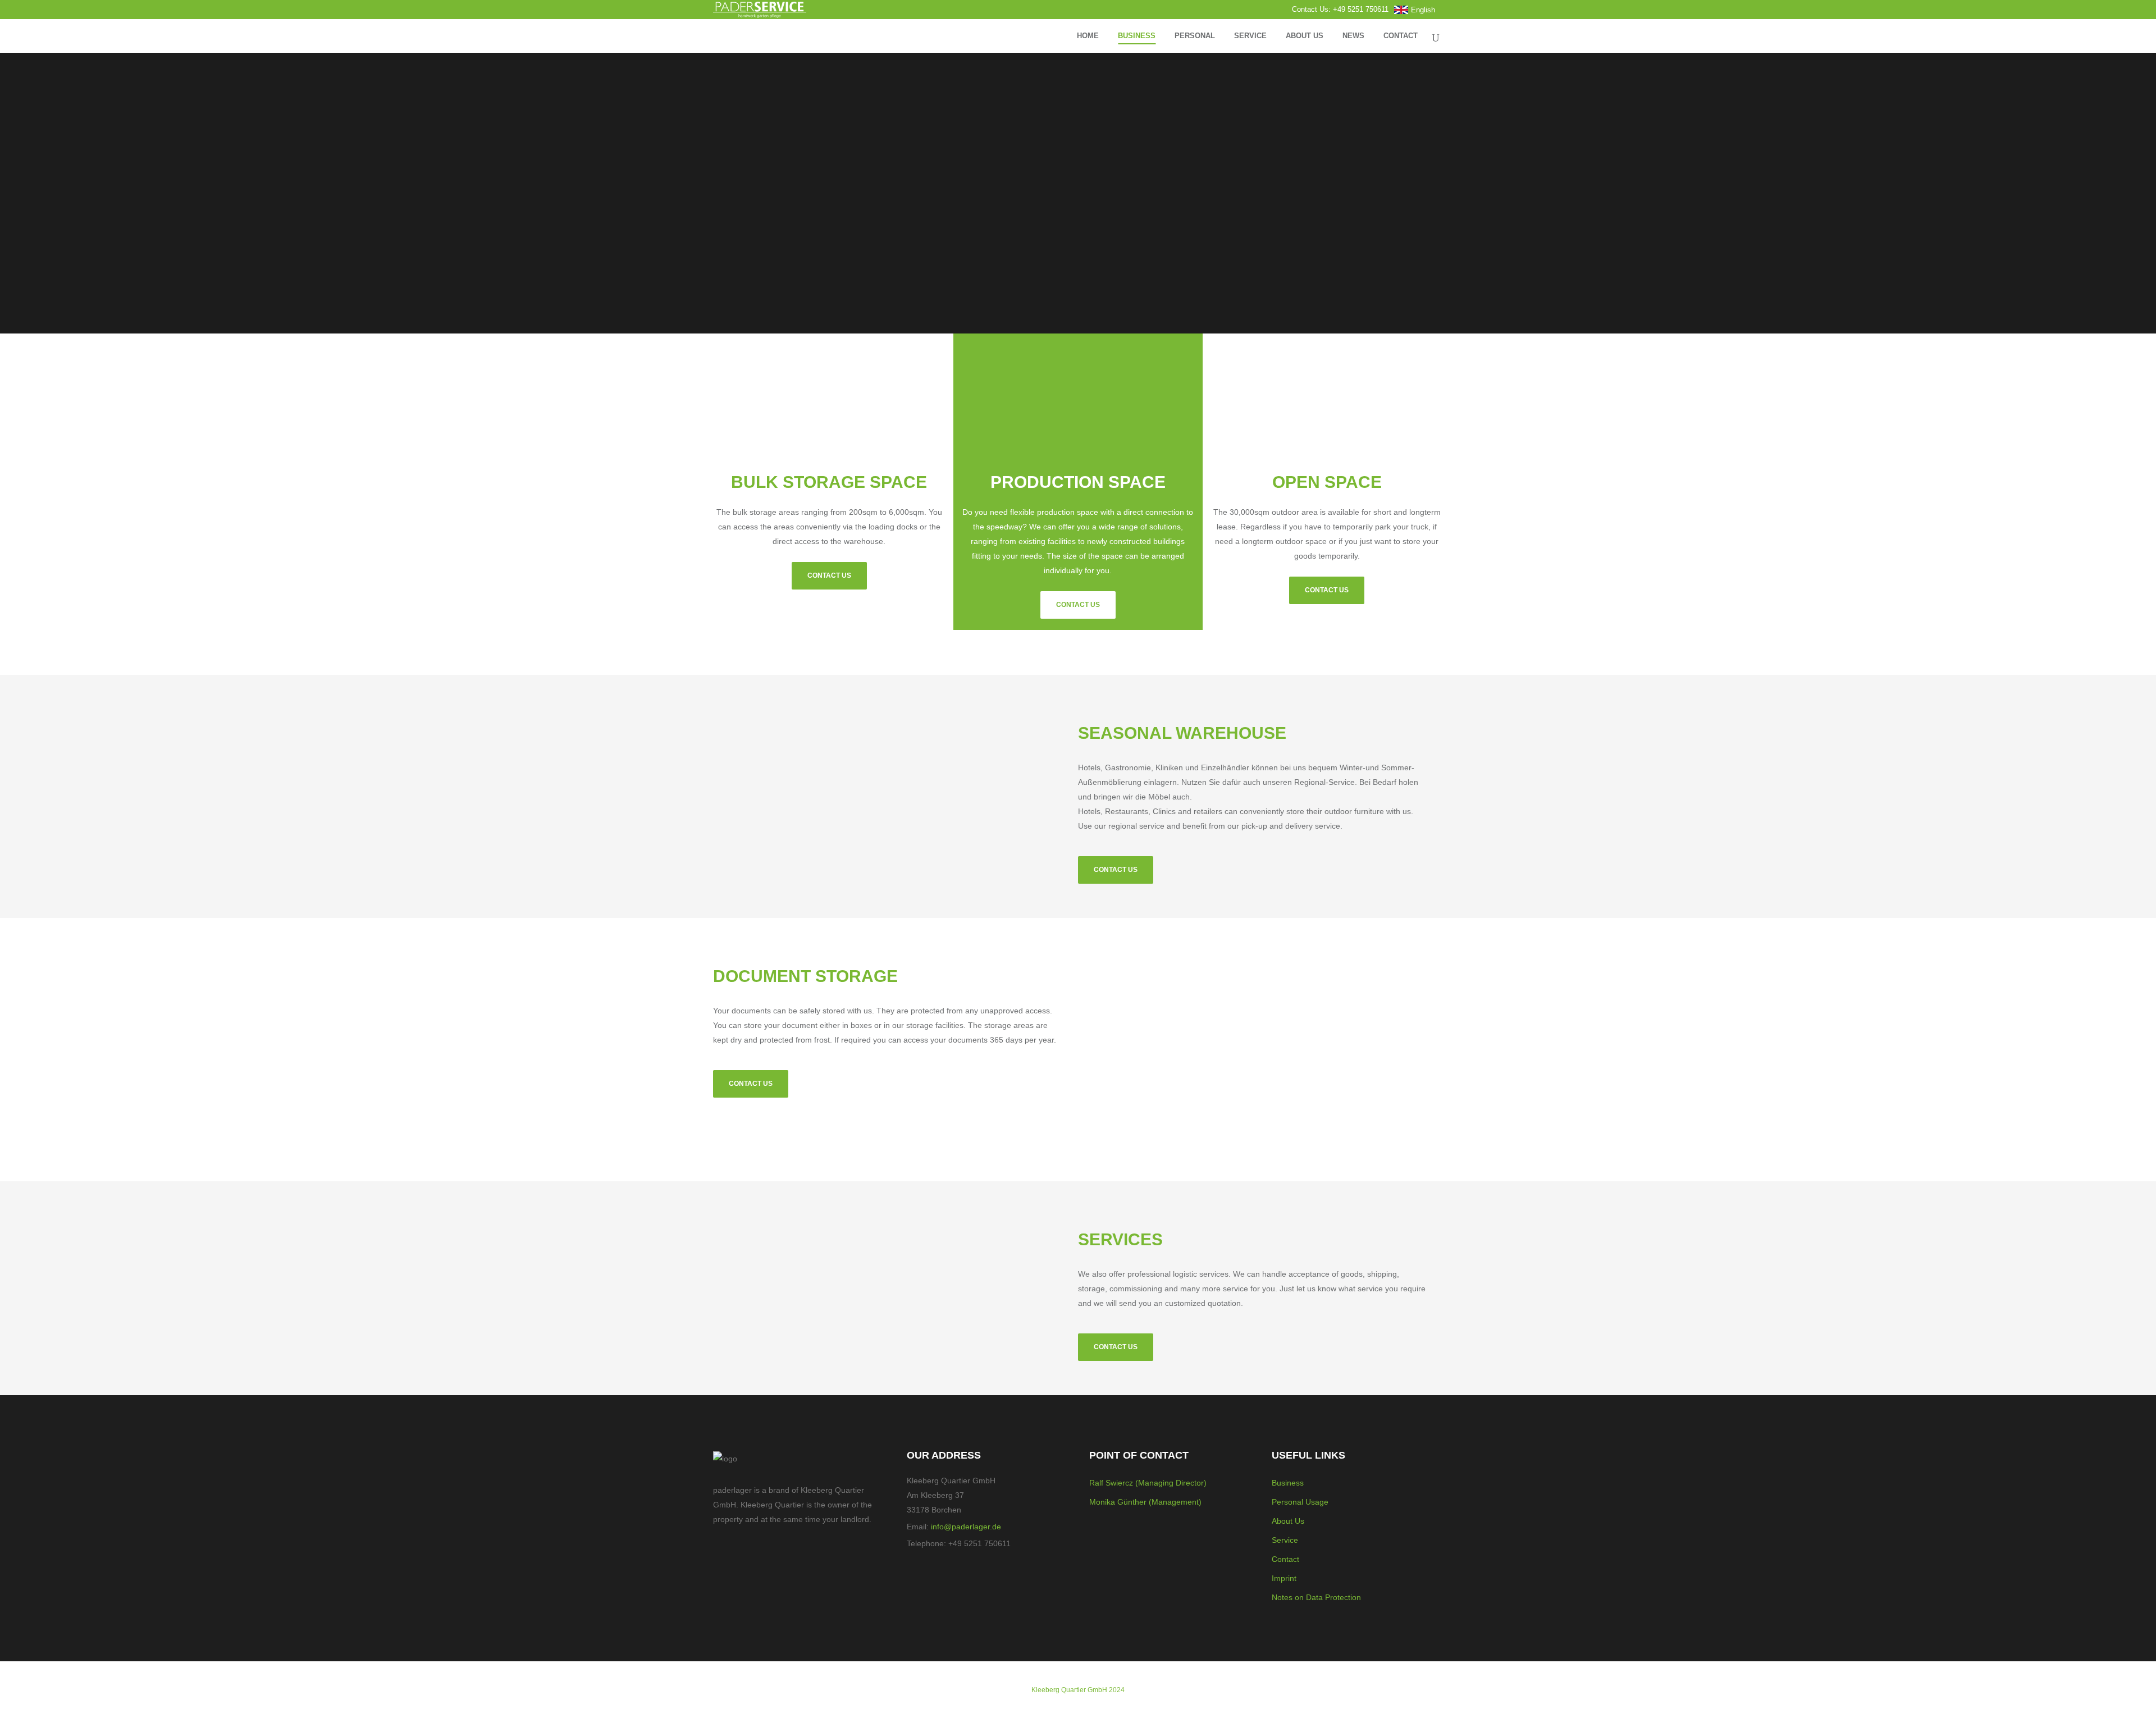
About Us (1288, 1521)
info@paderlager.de (966, 1527)
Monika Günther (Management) (1145, 1502)
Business (1288, 1483)
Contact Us (829, 575)
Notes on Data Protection (1316, 1597)
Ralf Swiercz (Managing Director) (1148, 1483)
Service (1285, 1540)
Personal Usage (1300, 1502)
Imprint (1284, 1578)
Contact (1285, 1559)
